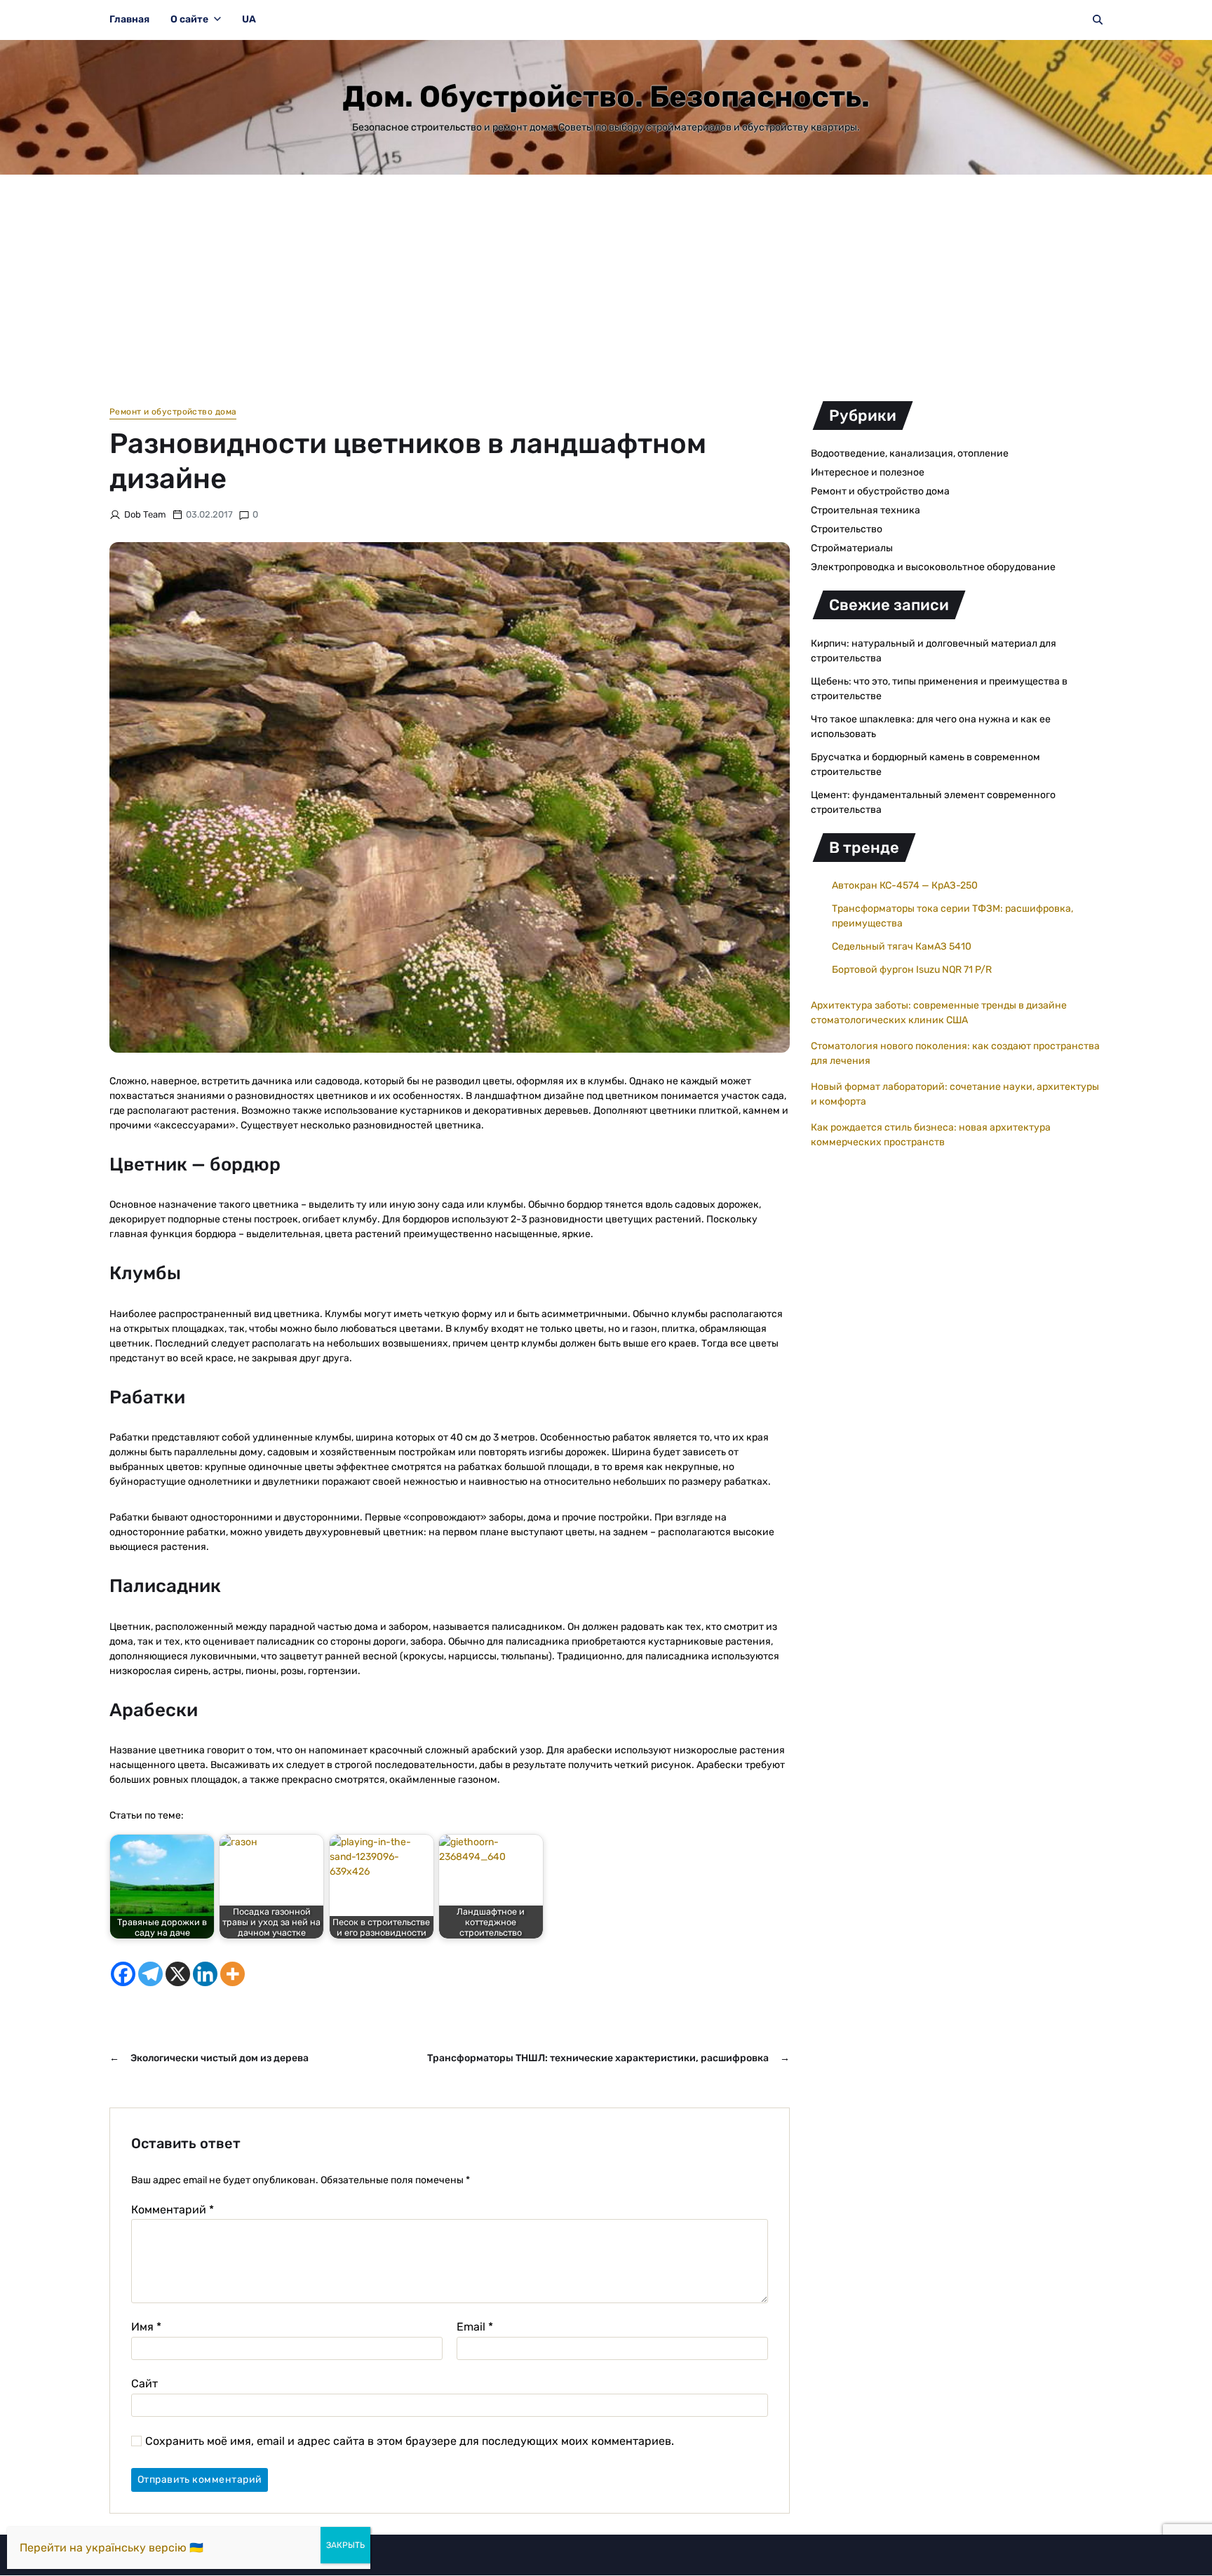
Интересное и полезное (868, 472)
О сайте (189, 19)
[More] (233, 1974)
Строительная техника (866, 510)
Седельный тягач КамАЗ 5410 (902, 946)
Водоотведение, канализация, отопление (910, 453)
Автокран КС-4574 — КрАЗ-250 (905, 885)
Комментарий (173, 2210)
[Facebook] (123, 1974)
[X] (178, 1974)
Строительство (847, 529)
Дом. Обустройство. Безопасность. (606, 97)
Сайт (144, 2383)
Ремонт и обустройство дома (173, 412)
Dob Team (145, 514)
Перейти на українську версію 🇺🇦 (112, 2548)
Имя (146, 2327)
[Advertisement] (606, 280)
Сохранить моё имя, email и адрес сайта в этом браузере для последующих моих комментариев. (410, 2441)
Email (475, 2327)
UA (249, 19)
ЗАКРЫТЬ (345, 2545)
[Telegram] (150, 1974)
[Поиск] (1098, 20)
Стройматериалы (852, 548)
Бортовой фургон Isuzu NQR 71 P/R (912, 970)
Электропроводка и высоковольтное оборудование (933, 567)
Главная (129, 19)
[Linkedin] (205, 1974)
